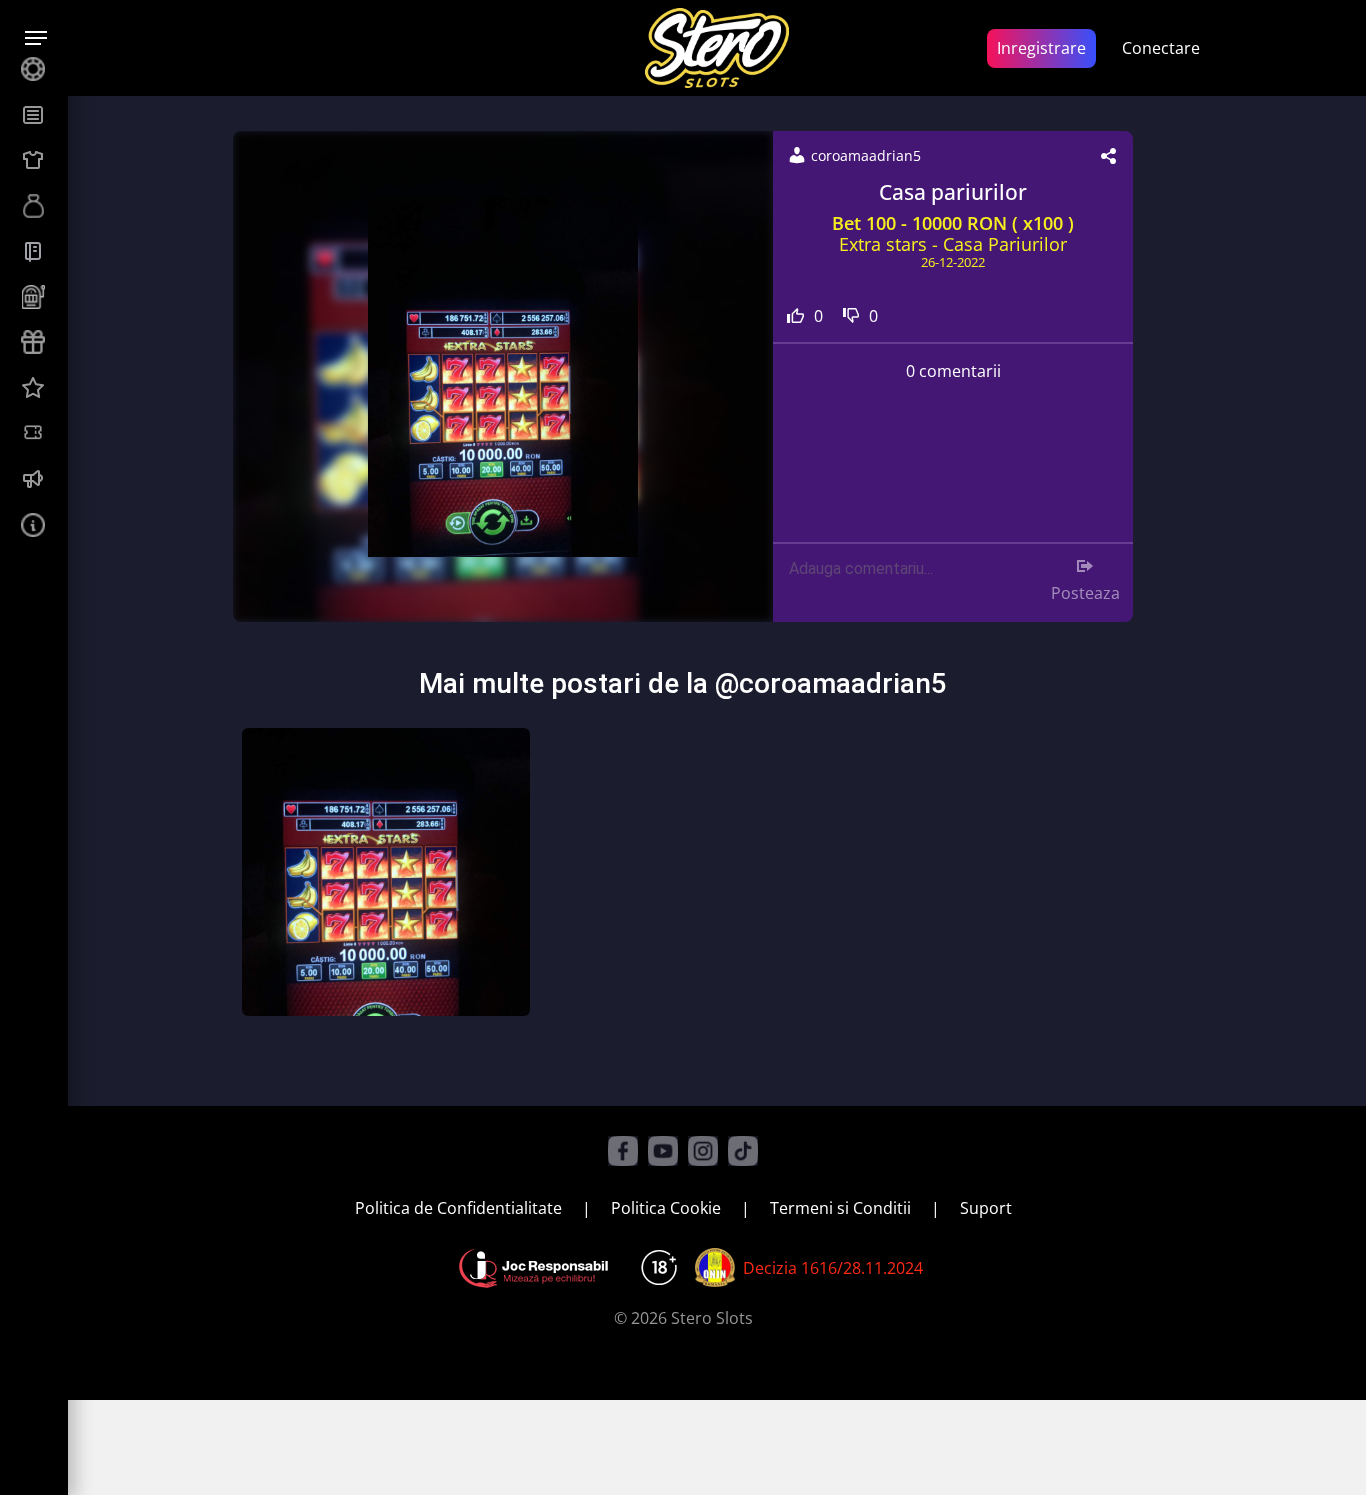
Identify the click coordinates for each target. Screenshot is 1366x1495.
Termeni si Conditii (840, 1208)
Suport (986, 1208)
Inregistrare (1041, 48)
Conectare (1161, 48)
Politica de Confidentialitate (458, 1208)
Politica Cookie (666, 1208)
